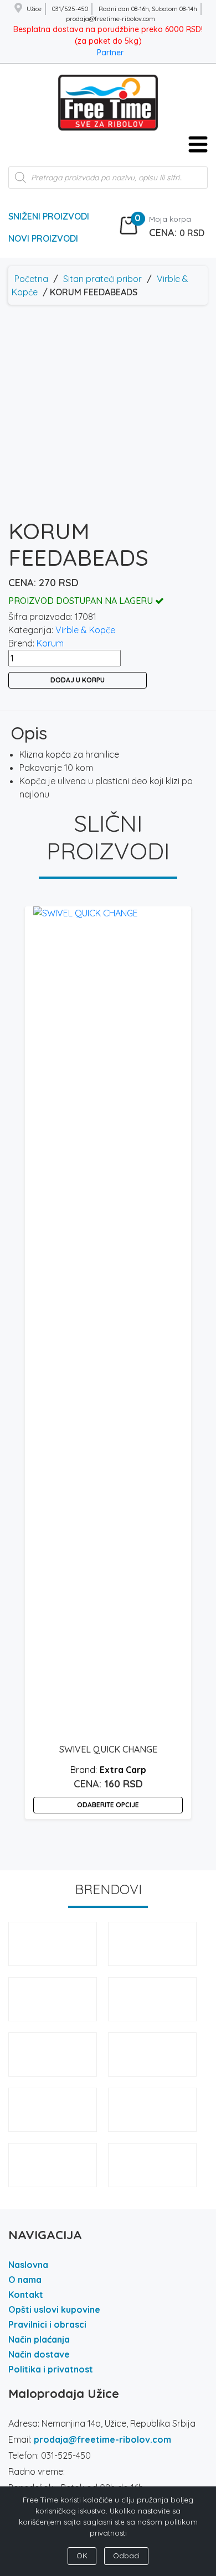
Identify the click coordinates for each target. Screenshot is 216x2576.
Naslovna (28, 2265)
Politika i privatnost (51, 2369)
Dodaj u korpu (78, 680)
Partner (110, 53)
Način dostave (39, 2354)
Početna (31, 279)
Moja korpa (170, 219)
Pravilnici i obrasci (47, 2324)
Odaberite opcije (108, 1805)
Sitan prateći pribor (102, 279)
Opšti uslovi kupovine (54, 2309)
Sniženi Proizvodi (49, 216)
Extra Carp (123, 1770)
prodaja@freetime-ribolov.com (102, 2439)
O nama (25, 2280)
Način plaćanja (39, 2339)
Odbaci (126, 2556)
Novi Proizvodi (43, 238)
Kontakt (26, 2295)
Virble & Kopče (85, 630)
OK (82, 2556)
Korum (50, 643)
